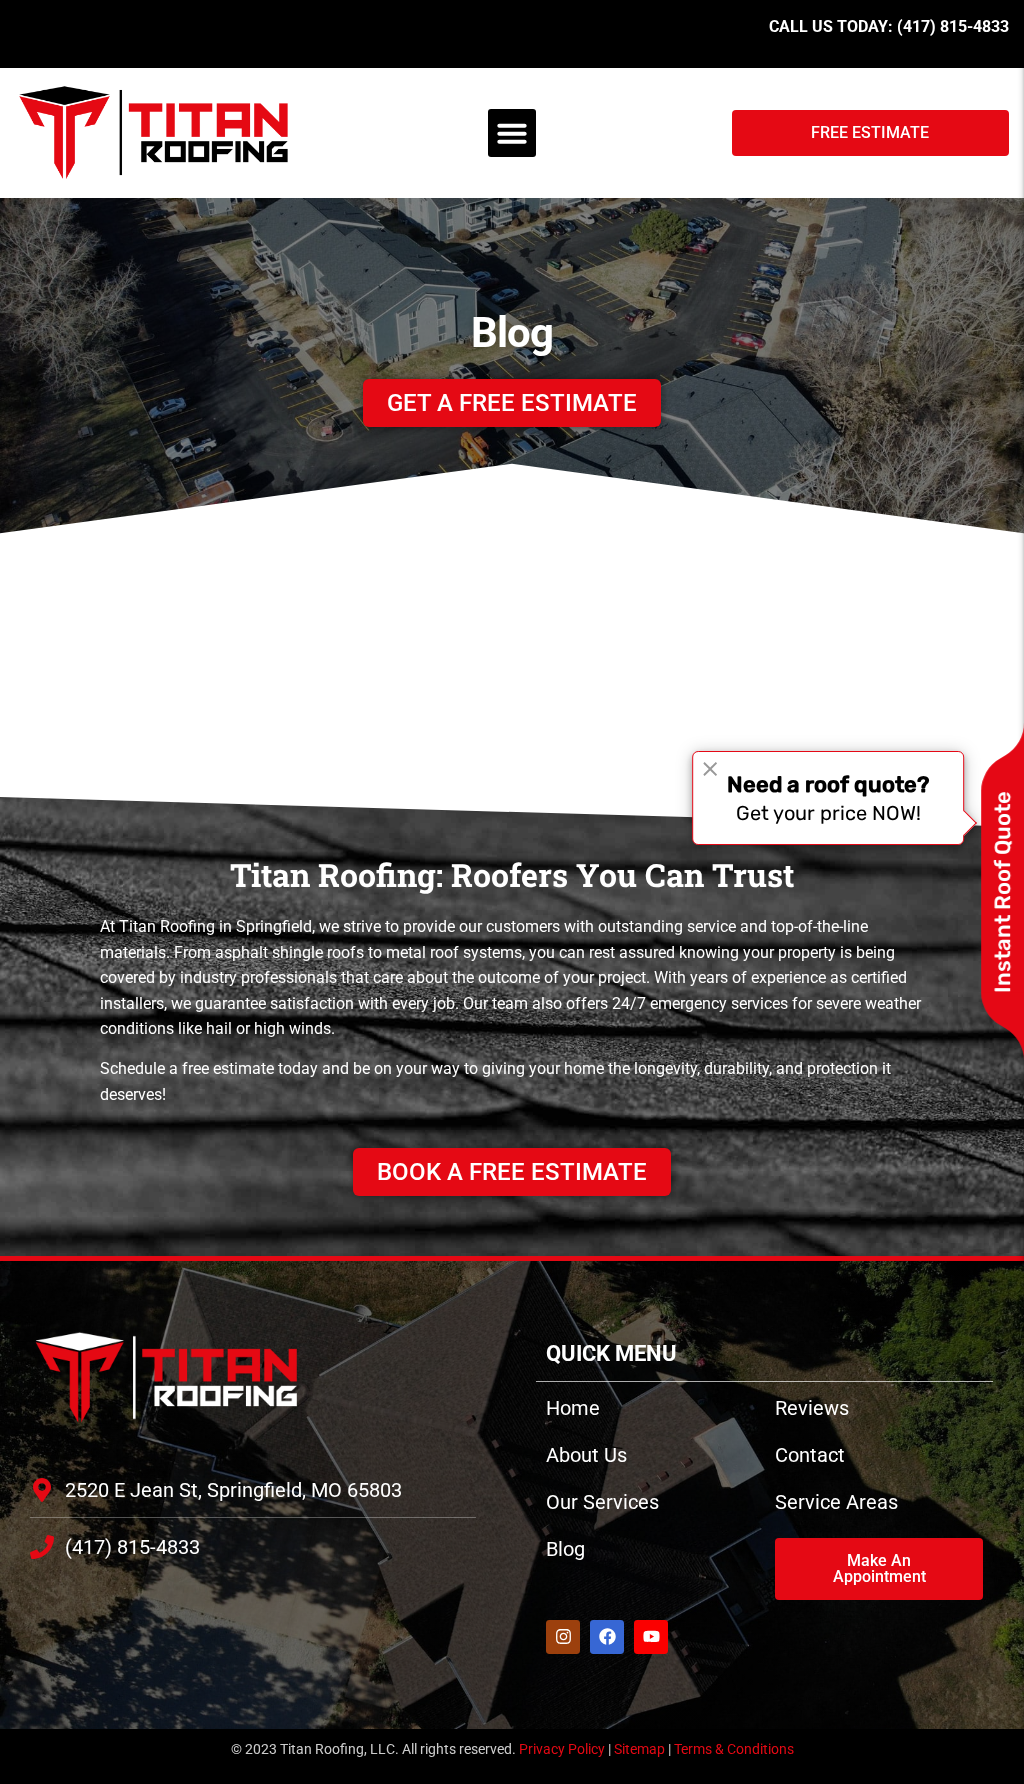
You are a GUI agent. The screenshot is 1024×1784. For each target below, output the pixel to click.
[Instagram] (563, 1637)
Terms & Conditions (734, 1749)
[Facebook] (607, 1637)
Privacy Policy (562, 1749)
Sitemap (639, 1749)
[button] (512, 133)
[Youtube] (651, 1637)
